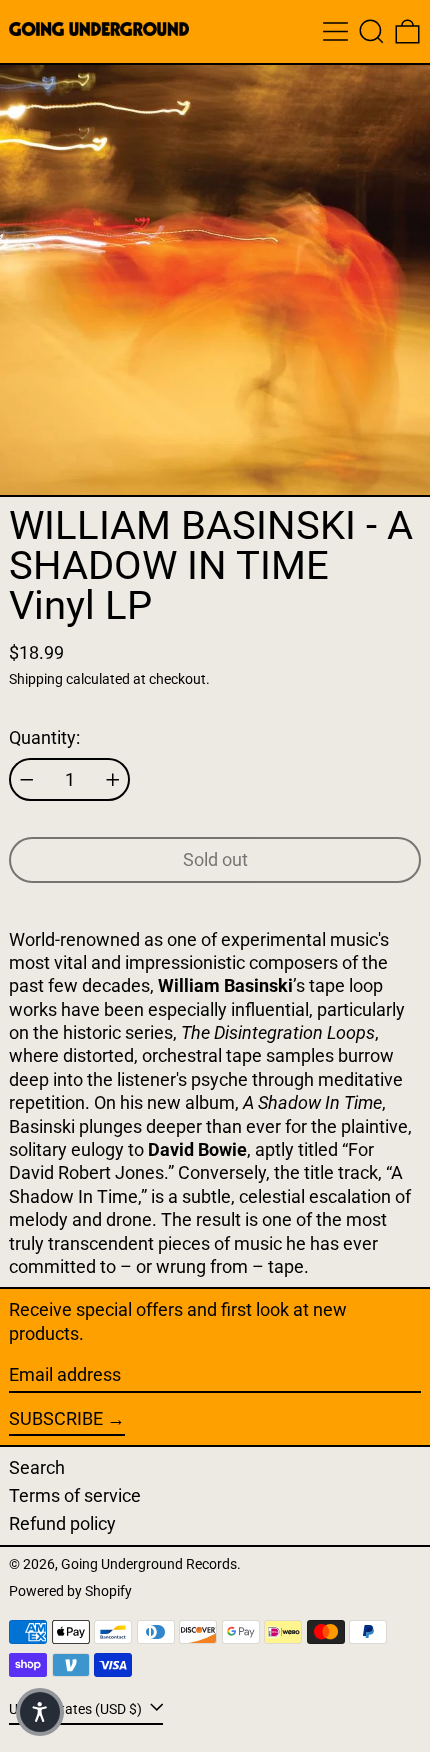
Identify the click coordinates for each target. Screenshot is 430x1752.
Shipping (36, 679)
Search (37, 1467)
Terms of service (75, 1495)
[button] (371, 31)
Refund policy (62, 1523)
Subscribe (56, 1418)
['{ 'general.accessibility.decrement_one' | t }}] (27, 780)
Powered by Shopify (70, 1591)
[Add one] (113, 780)
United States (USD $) (77, 1708)
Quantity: (44, 737)
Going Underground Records (149, 1564)
